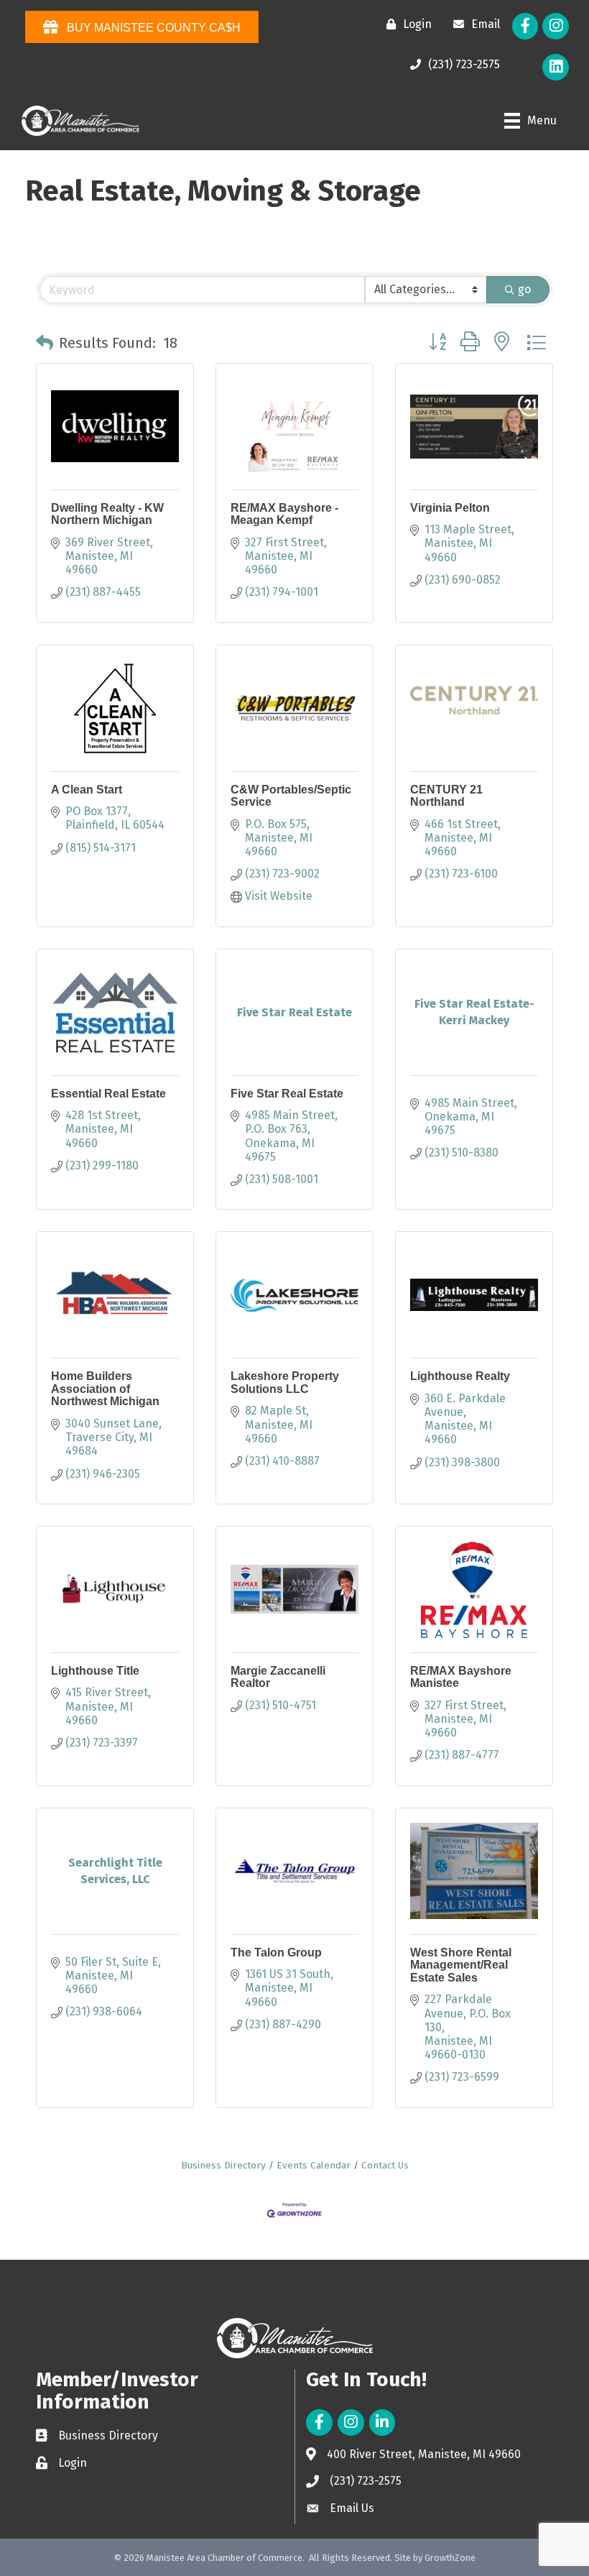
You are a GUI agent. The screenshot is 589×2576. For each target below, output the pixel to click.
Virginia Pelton (450, 508)
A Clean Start (87, 790)
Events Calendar (314, 2165)
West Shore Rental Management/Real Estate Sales (461, 1965)
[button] (45, 343)
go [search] (524, 289)
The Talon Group (276, 1952)
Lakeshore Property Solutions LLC (285, 1383)
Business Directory (223, 2165)
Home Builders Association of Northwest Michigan (105, 1389)
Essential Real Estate (108, 1094)
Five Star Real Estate (287, 1094)
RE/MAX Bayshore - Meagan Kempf (284, 514)
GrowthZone (450, 2558)
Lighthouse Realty (460, 1376)
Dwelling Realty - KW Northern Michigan (107, 514)
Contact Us (385, 2165)
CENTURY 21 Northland (446, 796)
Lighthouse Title (95, 1671)
